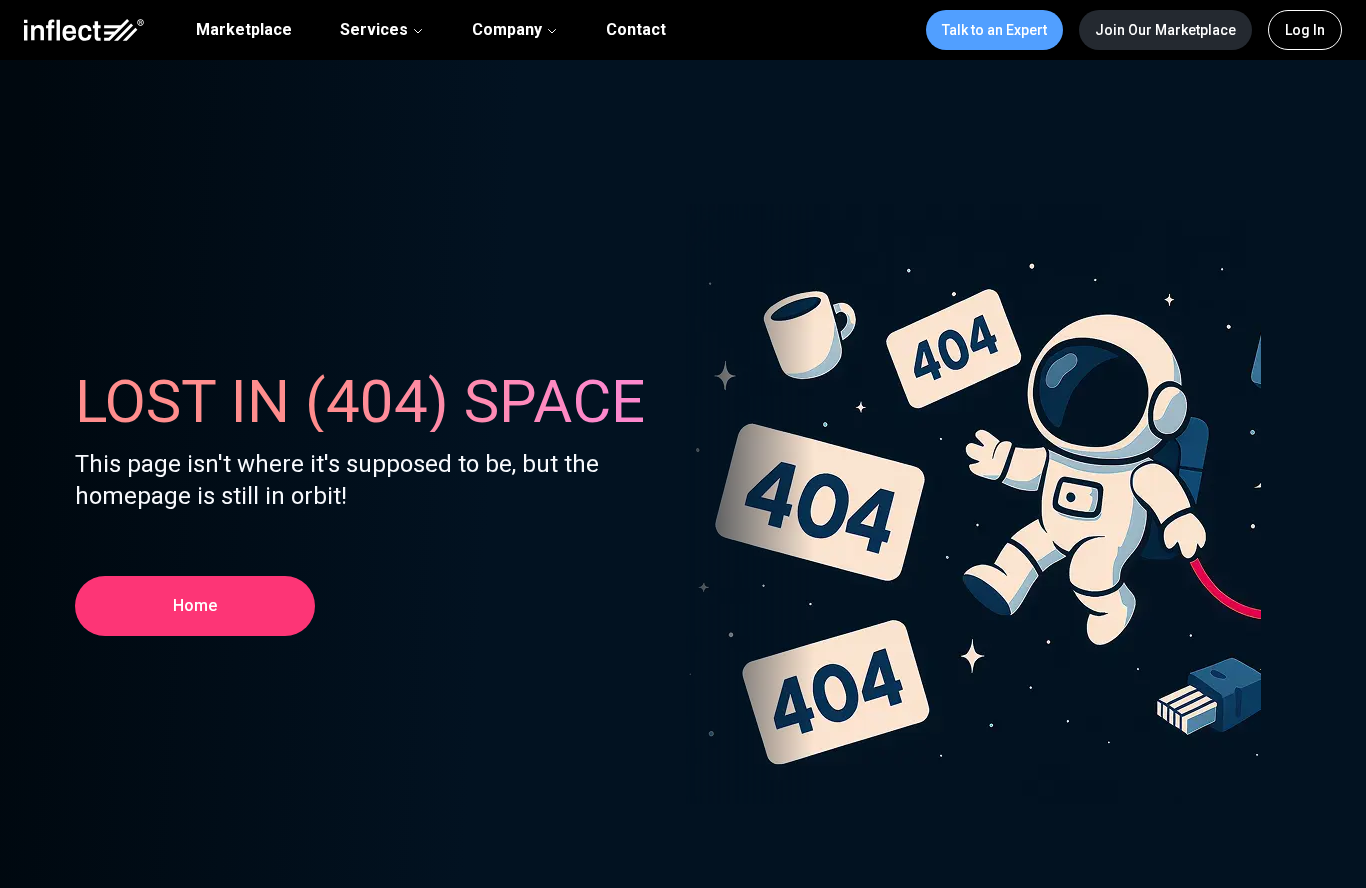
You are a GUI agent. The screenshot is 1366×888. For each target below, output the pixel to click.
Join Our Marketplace (1165, 30)
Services (374, 29)
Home (195, 605)
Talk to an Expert (994, 30)
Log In (1305, 30)
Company (507, 29)
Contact (636, 30)
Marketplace (244, 30)
